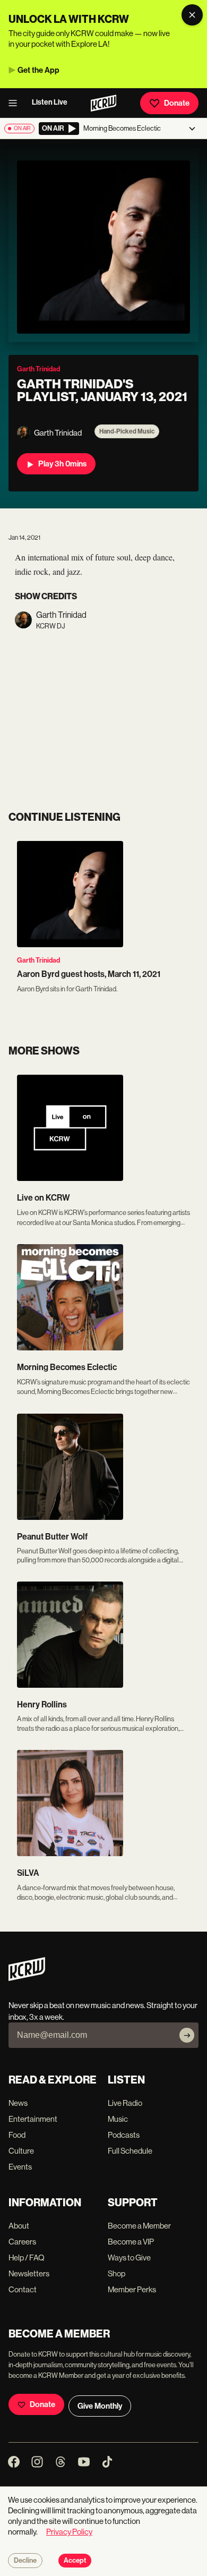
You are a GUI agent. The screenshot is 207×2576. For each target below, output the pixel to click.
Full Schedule (130, 2151)
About (19, 2226)
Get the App (38, 70)
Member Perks (132, 2289)
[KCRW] (27, 1978)
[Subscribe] (187, 2035)
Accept (75, 2561)
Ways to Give (129, 2258)
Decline (25, 2561)
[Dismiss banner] (192, 15)
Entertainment (33, 2119)
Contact (23, 2289)
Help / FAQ (27, 2258)
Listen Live (50, 102)
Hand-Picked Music (127, 431)
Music (118, 2119)
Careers (22, 2242)
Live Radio (125, 2103)
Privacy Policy (69, 2532)
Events (20, 2167)
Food (17, 2135)
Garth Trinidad (38, 960)
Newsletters (29, 2273)
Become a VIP (131, 2242)
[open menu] (16, 103)
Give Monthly (100, 2406)
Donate (177, 103)
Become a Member (139, 2226)
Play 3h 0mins (62, 464)
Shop (117, 2273)
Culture (21, 2151)
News (18, 2103)
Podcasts (124, 2135)
